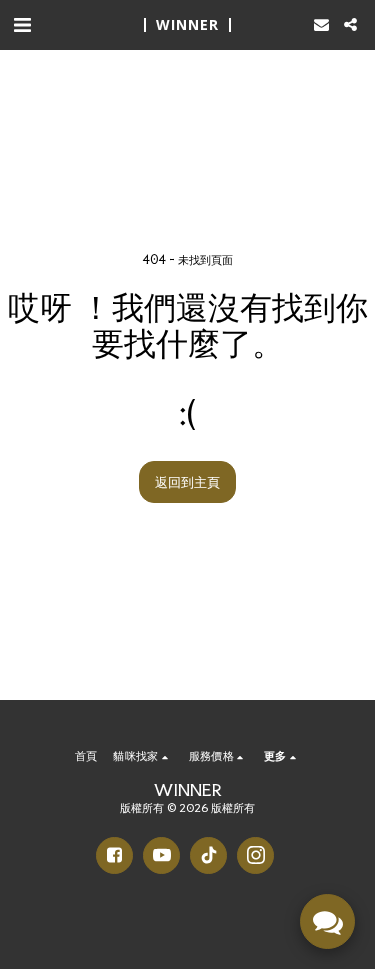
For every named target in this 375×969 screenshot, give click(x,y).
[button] (22, 24)
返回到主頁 (187, 481)
